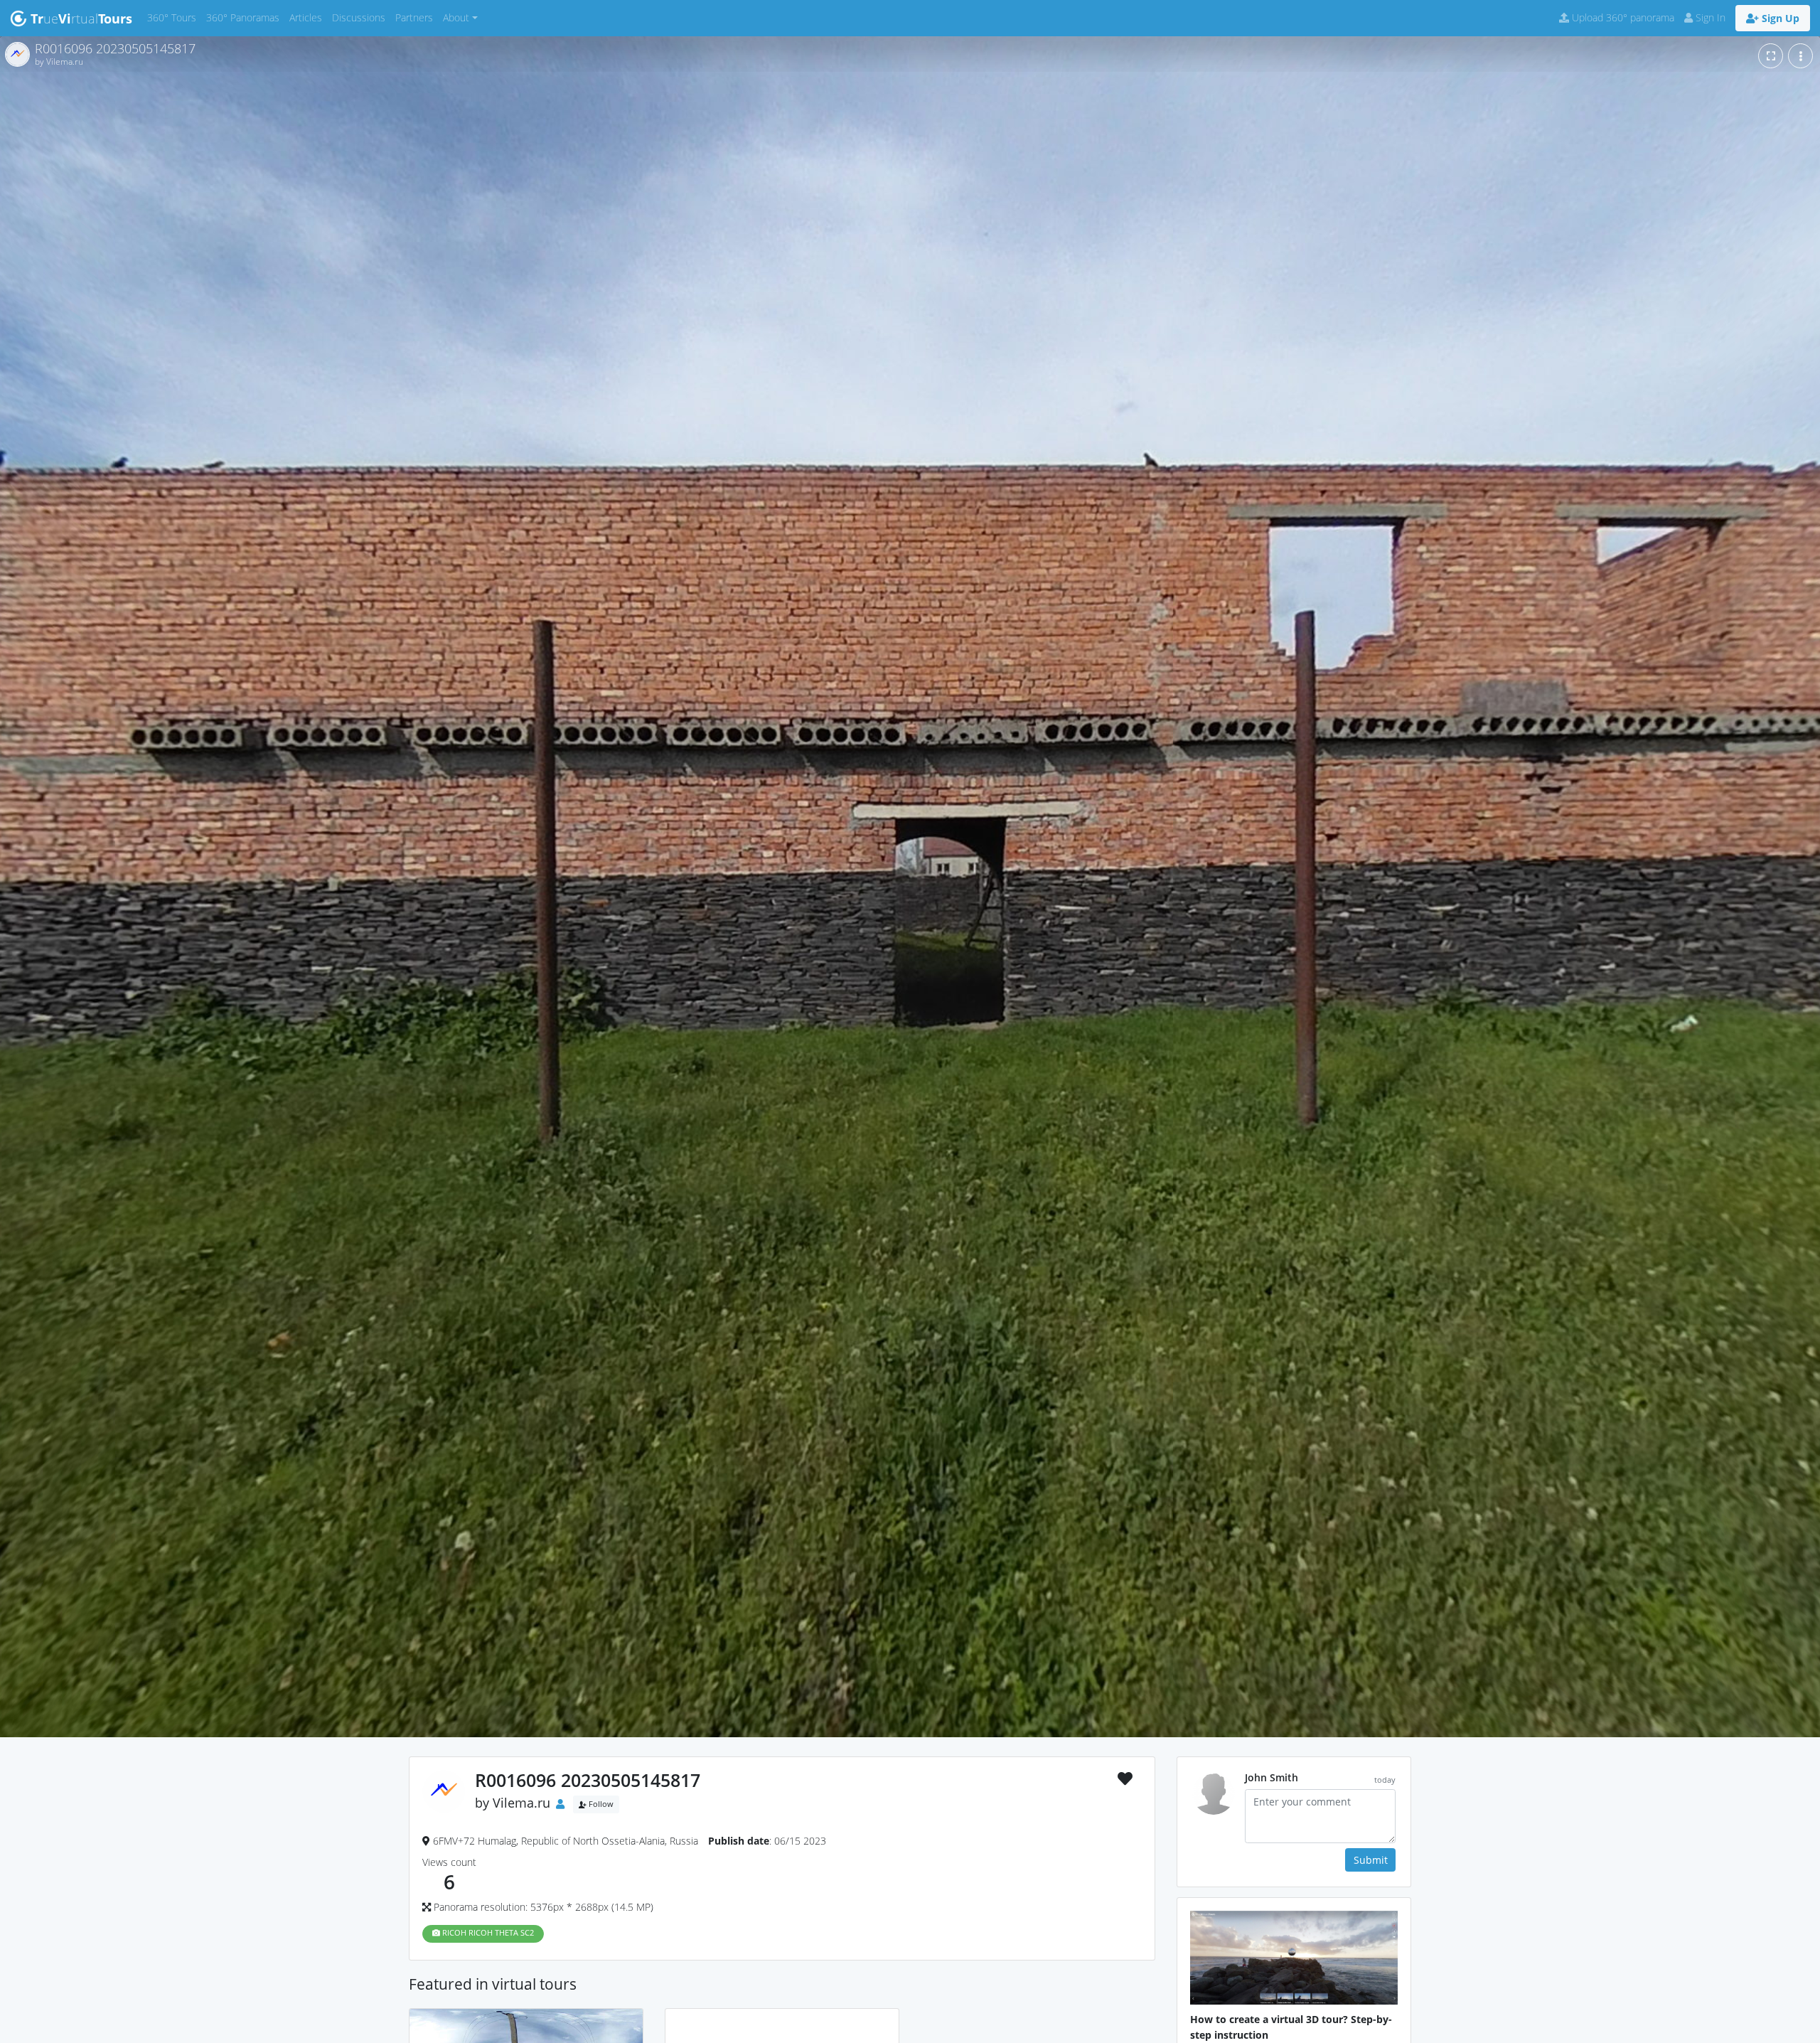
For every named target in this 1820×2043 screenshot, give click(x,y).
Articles (308, 17)
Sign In (1709, 17)
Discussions (361, 17)
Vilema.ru (521, 1803)
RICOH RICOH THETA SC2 (487, 1933)
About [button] (456, 17)
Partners (417, 17)
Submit (1371, 1860)
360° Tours (174, 17)
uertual (81, 18)
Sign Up (1779, 18)
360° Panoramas (245, 17)
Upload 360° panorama (1622, 17)
